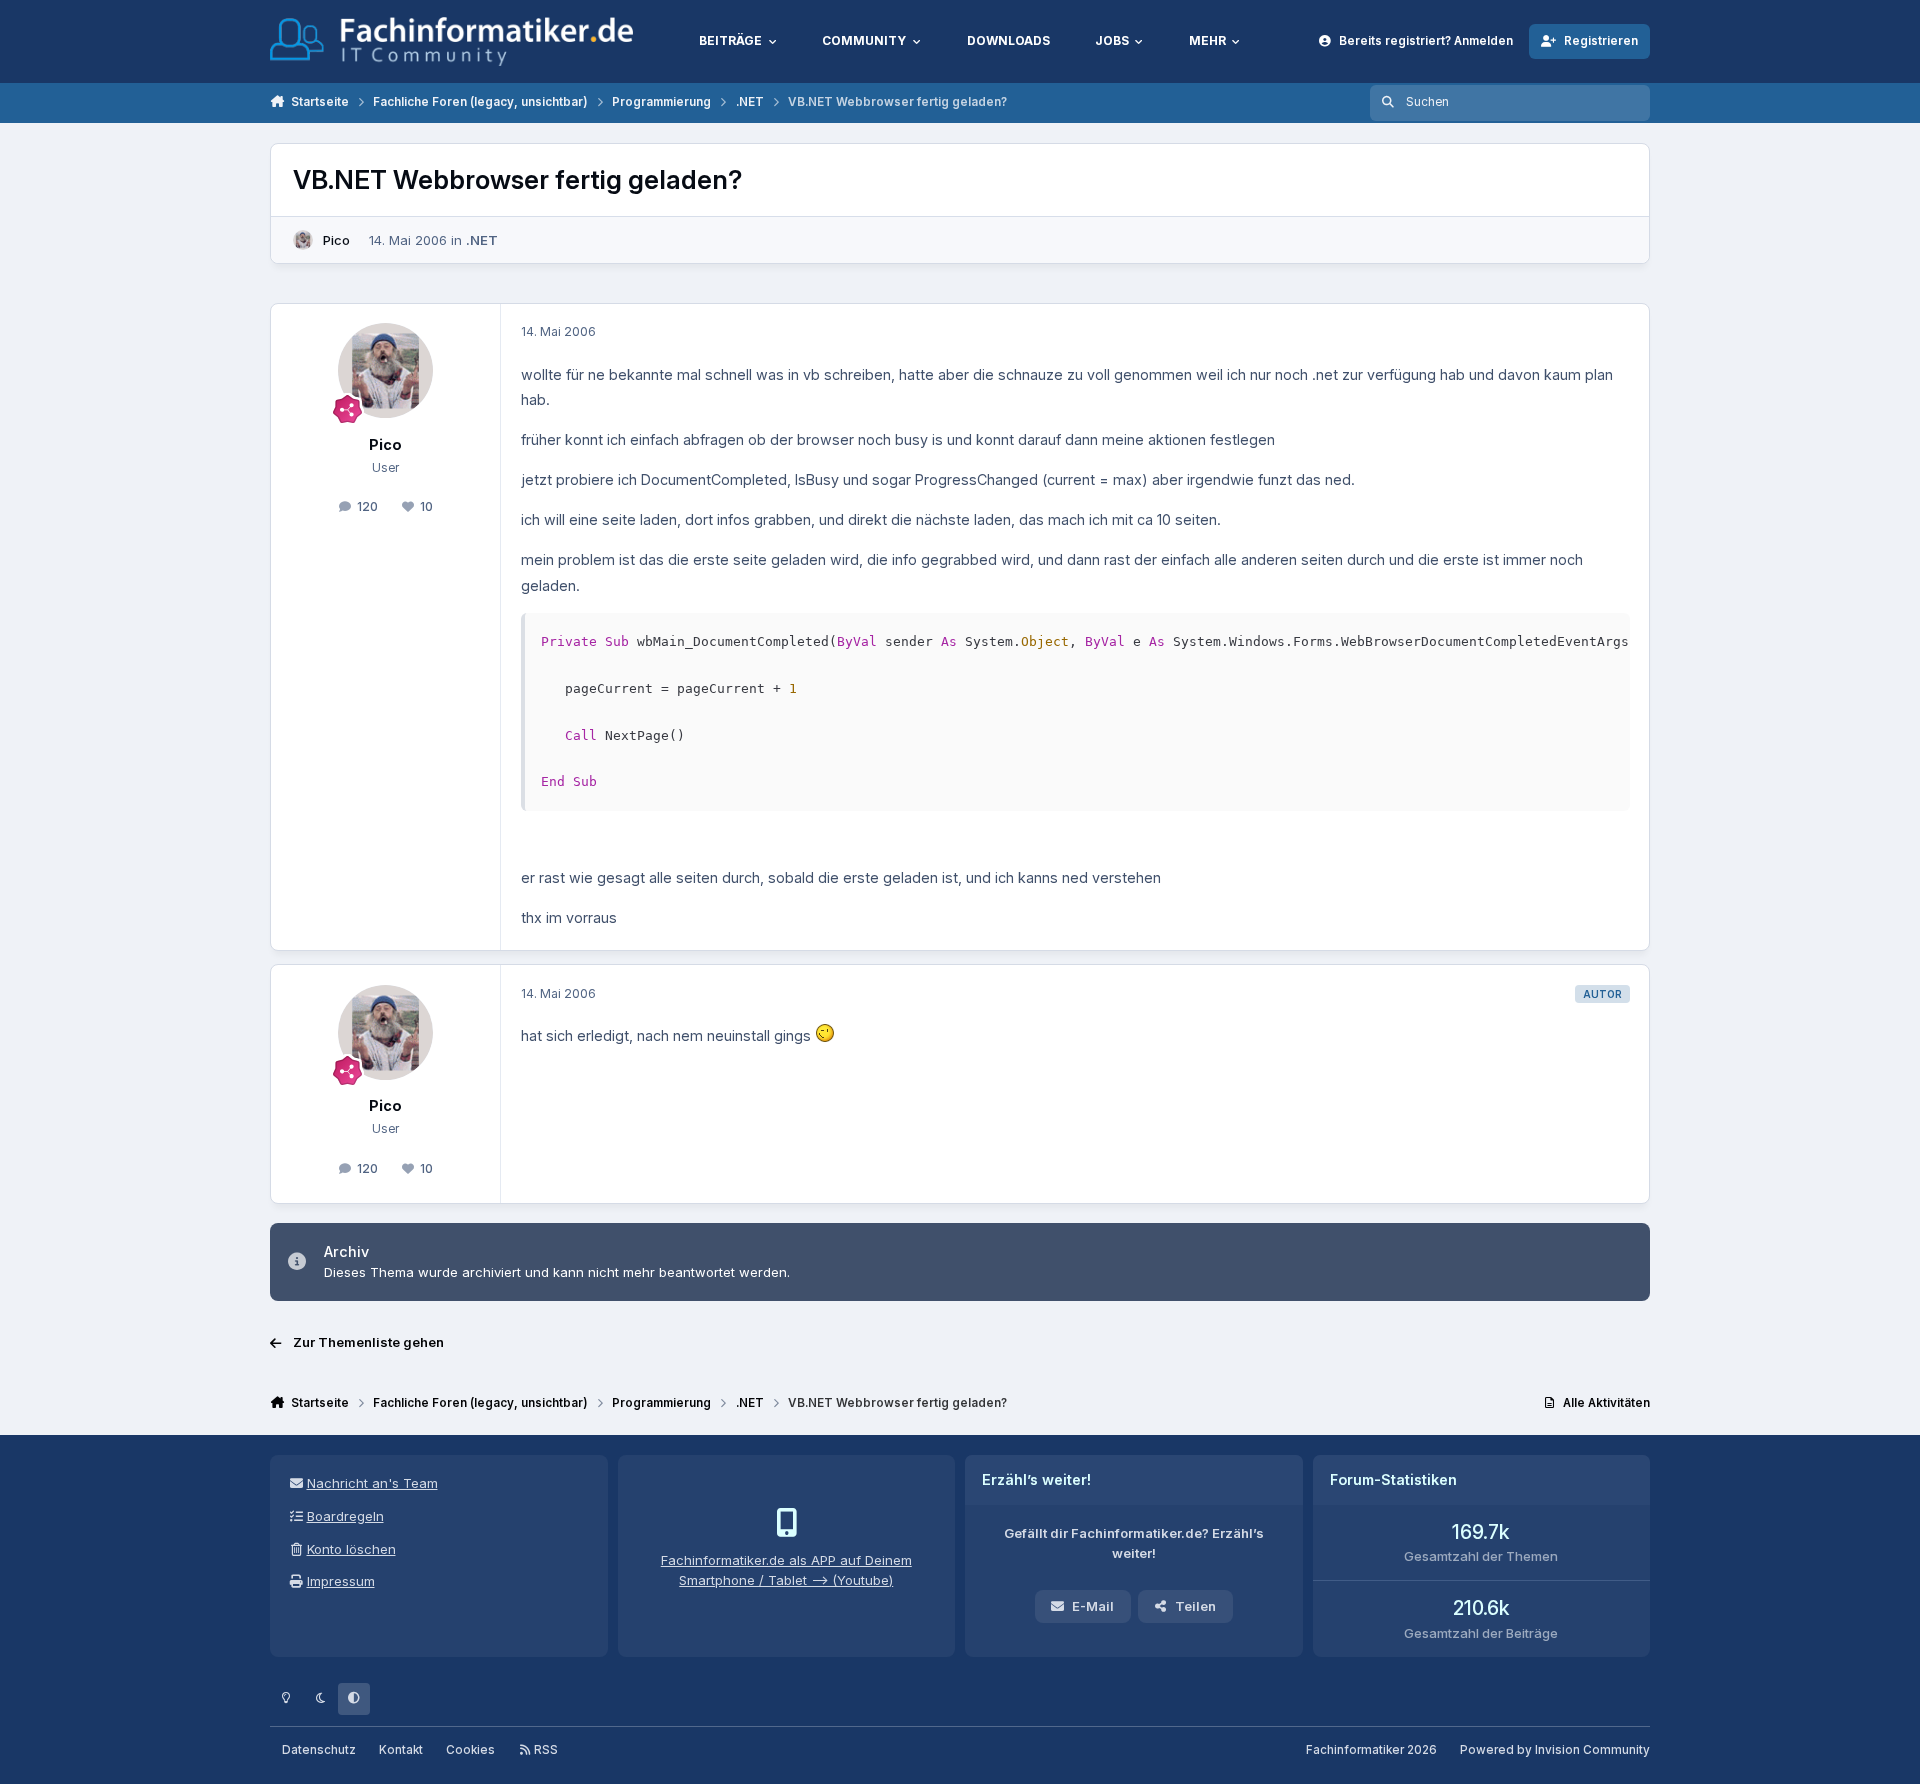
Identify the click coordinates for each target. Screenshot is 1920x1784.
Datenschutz (319, 1750)
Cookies (470, 1750)
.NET (482, 240)
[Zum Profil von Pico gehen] (303, 240)
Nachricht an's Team (372, 1483)
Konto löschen (351, 1549)
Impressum (341, 1581)
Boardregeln (345, 1516)
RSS (544, 1750)
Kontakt (401, 1750)
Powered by (1555, 1750)
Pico (336, 240)
